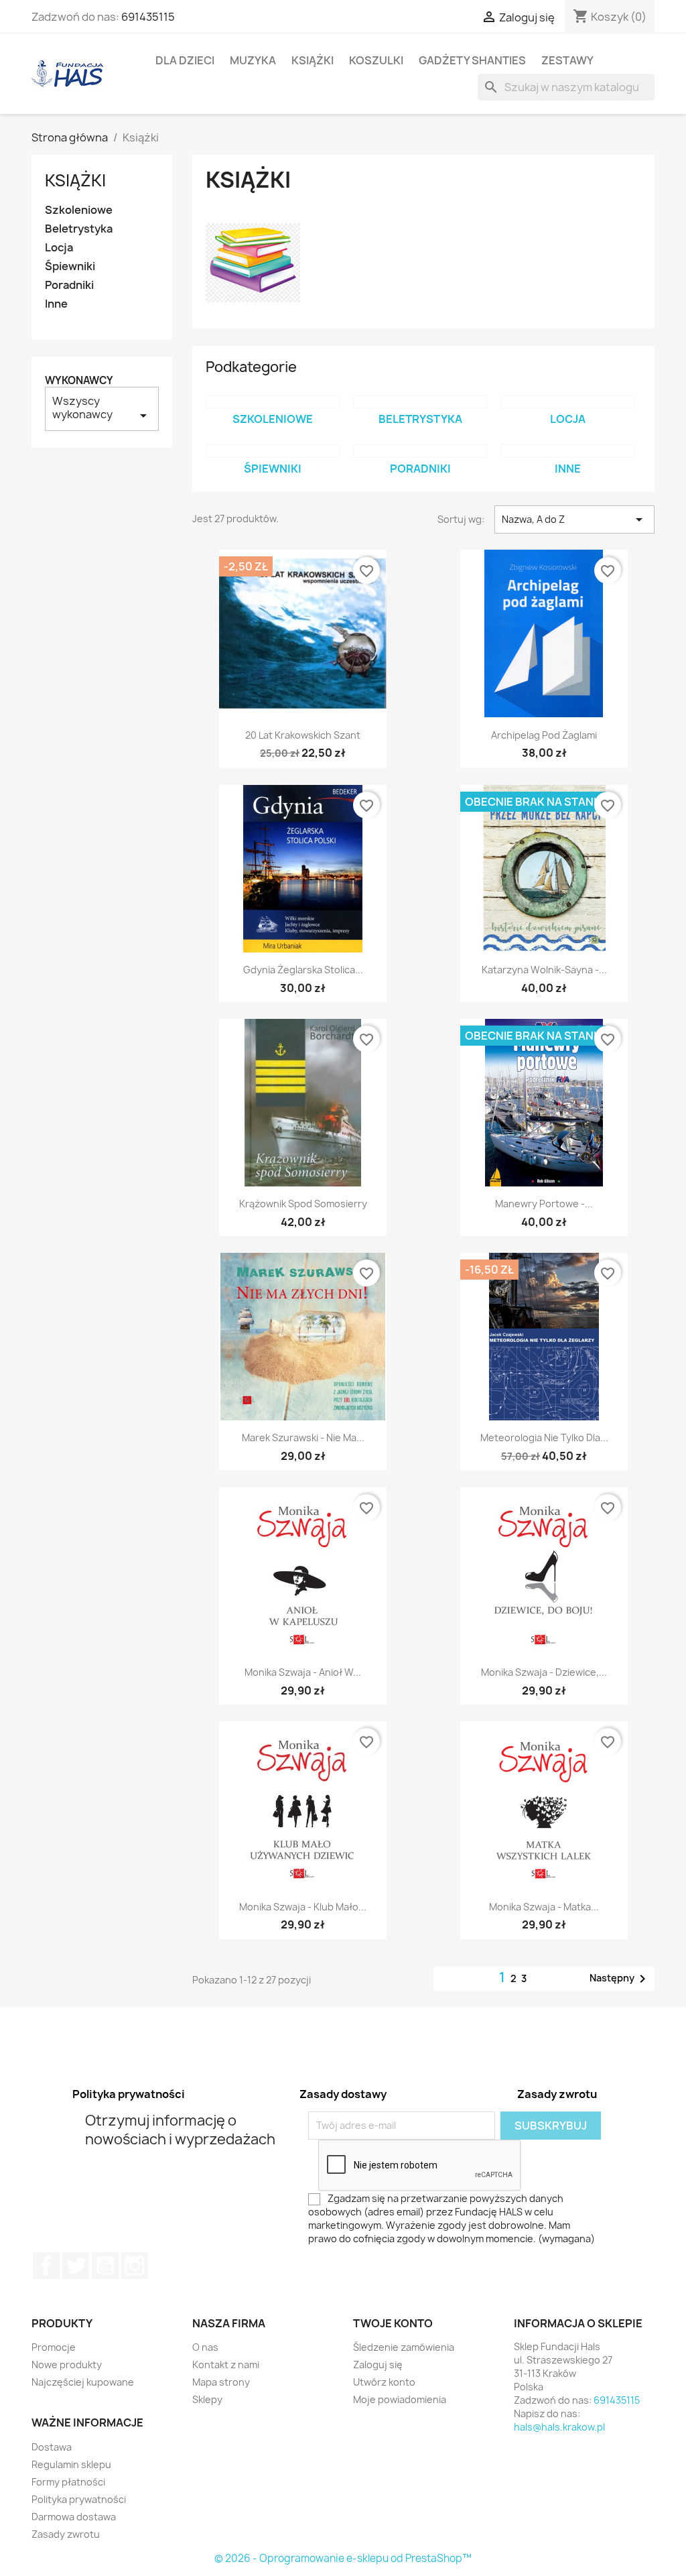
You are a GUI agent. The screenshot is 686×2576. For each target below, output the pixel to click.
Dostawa (52, 2447)
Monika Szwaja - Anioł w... (303, 1672)
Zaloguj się (378, 2365)
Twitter (76, 2266)
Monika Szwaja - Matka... (544, 1907)
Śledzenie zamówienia (404, 2347)
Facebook (46, 2266)
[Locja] (567, 402)
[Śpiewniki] (273, 451)
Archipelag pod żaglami (544, 735)
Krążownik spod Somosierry (303, 1204)
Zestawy (567, 60)
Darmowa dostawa (74, 2517)
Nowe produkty (67, 2365)
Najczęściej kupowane (83, 2382)
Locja (59, 248)
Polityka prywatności (79, 2499)
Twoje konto (393, 2323)
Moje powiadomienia (400, 2399)
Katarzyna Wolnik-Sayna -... (544, 970)
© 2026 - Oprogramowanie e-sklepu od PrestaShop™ (343, 2558)
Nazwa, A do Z (574, 519)
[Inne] (567, 451)
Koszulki (376, 60)
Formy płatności (68, 2482)
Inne (56, 304)
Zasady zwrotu (66, 2534)
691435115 (148, 17)
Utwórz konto (384, 2382)
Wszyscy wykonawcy (102, 409)
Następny (620, 1979)
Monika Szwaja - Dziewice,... (544, 1672)
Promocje (54, 2347)
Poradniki (69, 285)
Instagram (135, 2266)
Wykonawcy (79, 380)
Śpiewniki (70, 266)
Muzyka (253, 60)
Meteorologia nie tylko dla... (544, 1437)
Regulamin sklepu (71, 2464)
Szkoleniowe (79, 210)
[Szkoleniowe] (273, 402)
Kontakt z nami (226, 2365)
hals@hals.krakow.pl (559, 2427)
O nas (205, 2347)
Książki (313, 60)
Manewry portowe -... (544, 1204)
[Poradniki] (420, 451)
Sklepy (207, 2399)
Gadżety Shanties (472, 60)
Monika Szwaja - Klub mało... (303, 1907)
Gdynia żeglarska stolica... (303, 970)
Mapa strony (221, 2382)
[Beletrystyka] (420, 402)
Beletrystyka (79, 229)
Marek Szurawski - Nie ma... (303, 1437)
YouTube (105, 2266)
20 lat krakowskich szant (303, 735)
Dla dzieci (185, 60)
